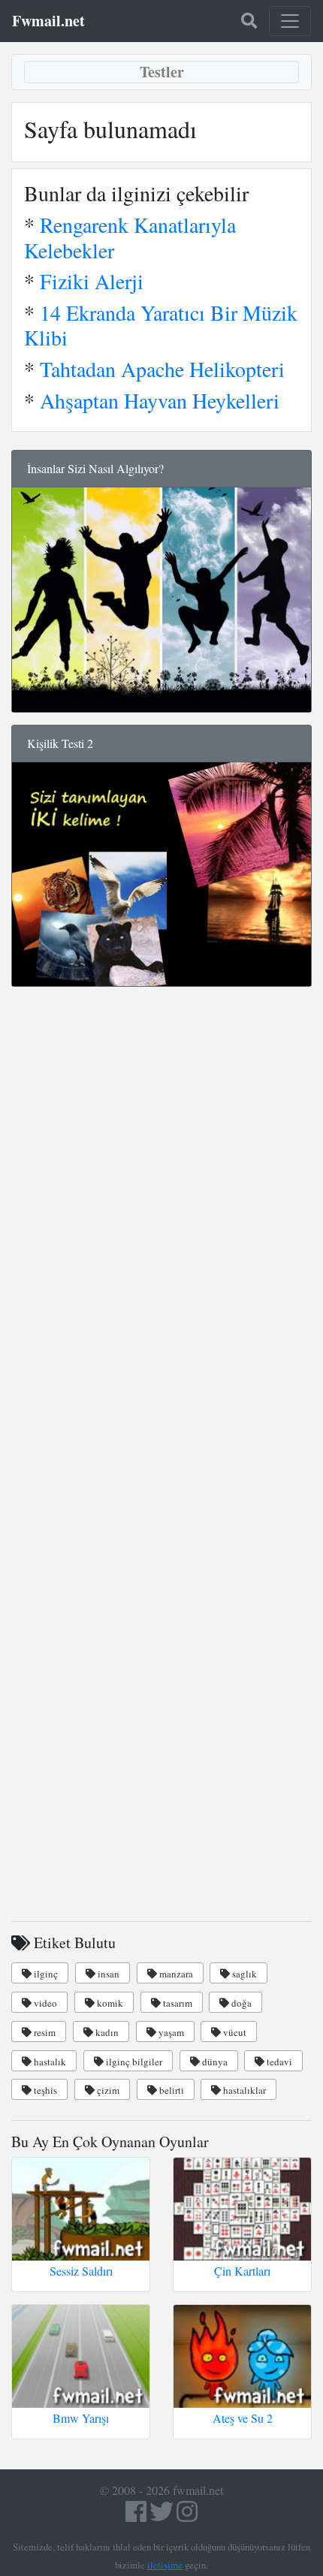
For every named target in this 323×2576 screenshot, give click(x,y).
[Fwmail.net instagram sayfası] (187, 2516)
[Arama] (249, 21)
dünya (214, 2062)
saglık (243, 1974)
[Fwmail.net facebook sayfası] (136, 2516)
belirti (171, 2090)
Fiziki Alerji (92, 281)
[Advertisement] (161, 1224)
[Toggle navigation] (290, 21)
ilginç (45, 1974)
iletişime (165, 2565)
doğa (240, 2003)
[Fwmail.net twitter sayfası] (163, 2516)
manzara (175, 1974)
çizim (107, 2090)
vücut (234, 2032)
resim (44, 2032)
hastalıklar (243, 2090)
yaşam (170, 2032)
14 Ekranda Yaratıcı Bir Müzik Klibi (161, 325)
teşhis (44, 2090)
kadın (106, 2032)
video (44, 2003)
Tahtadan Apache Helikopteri (162, 369)
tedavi (278, 2062)
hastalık (49, 2062)
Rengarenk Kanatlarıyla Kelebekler (130, 237)
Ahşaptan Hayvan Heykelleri (160, 400)
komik (109, 2003)
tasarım (177, 2003)
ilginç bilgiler (133, 2062)
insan (107, 1974)
